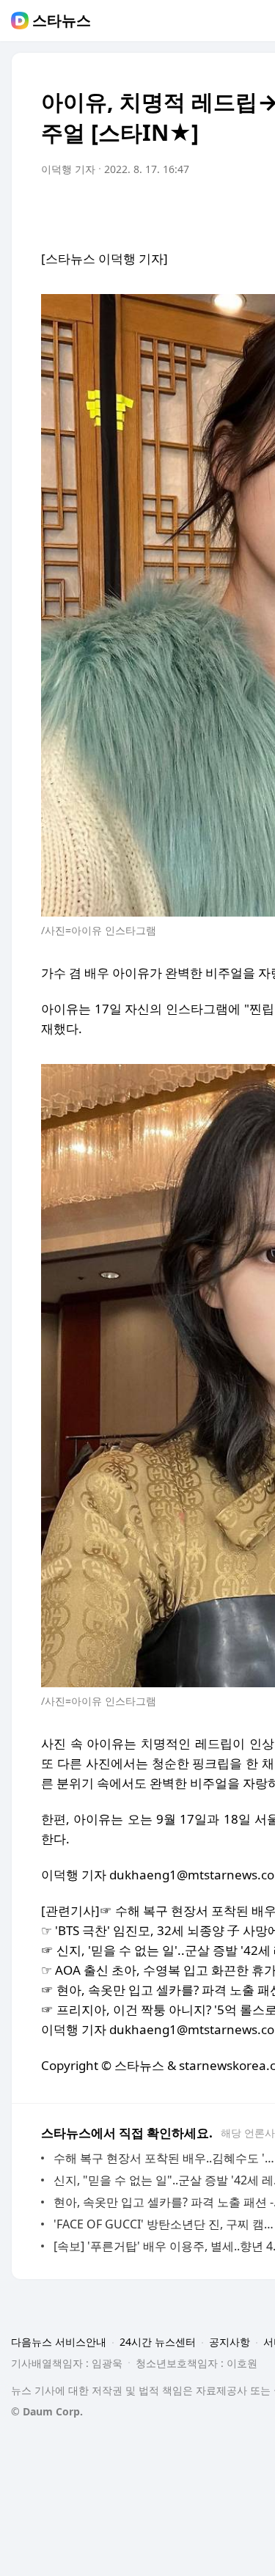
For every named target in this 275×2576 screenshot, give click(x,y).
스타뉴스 (62, 21)
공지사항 (230, 2342)
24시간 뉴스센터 (158, 2342)
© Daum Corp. (47, 2411)
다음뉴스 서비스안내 (59, 2342)
